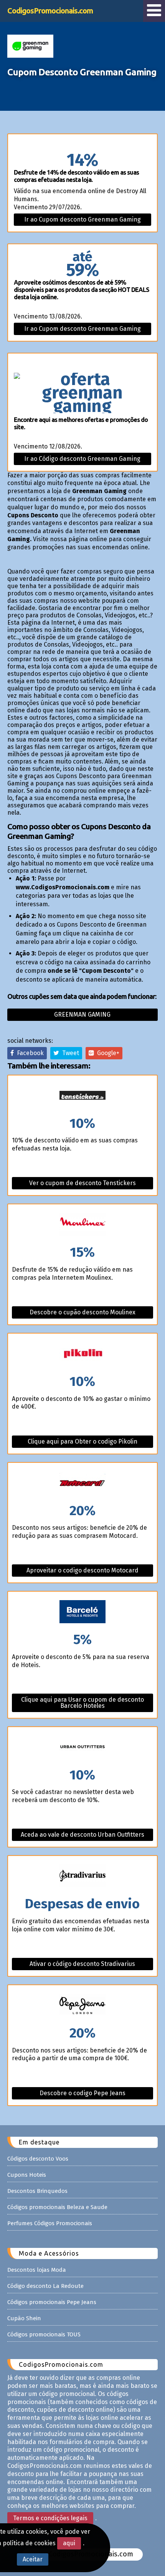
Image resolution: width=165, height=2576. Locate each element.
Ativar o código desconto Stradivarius (82, 1964)
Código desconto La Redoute (45, 2286)
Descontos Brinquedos (37, 2191)
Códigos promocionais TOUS (44, 2334)
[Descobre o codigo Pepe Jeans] (83, 2006)
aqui (69, 2543)
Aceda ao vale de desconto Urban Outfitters (82, 1835)
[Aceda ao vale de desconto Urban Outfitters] (83, 1748)
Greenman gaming (82, 1015)
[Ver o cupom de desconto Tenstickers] (83, 1096)
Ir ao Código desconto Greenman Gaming (82, 459)
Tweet (69, 1053)
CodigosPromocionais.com (50, 11)
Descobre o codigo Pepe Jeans (82, 2093)
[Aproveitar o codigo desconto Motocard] (83, 1483)
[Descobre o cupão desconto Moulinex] (83, 1225)
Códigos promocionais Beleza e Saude (57, 2207)
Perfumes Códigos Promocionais (50, 2223)
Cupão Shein (24, 2318)
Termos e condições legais (50, 2518)
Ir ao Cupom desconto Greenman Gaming (82, 219)
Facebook (29, 1053)
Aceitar (33, 2559)
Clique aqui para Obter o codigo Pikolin (82, 1441)
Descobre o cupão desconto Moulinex (82, 1312)
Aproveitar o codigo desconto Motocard (82, 1570)
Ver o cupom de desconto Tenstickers (82, 1183)
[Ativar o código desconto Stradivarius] (83, 1877)
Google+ (107, 1053)
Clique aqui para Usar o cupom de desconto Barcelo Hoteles (82, 1703)
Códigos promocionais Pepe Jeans (52, 2302)
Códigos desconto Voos (38, 2159)
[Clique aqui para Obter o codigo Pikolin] (83, 1354)
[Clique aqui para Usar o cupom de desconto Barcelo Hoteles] (83, 1612)
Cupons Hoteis (27, 2175)
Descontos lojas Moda (37, 2270)
